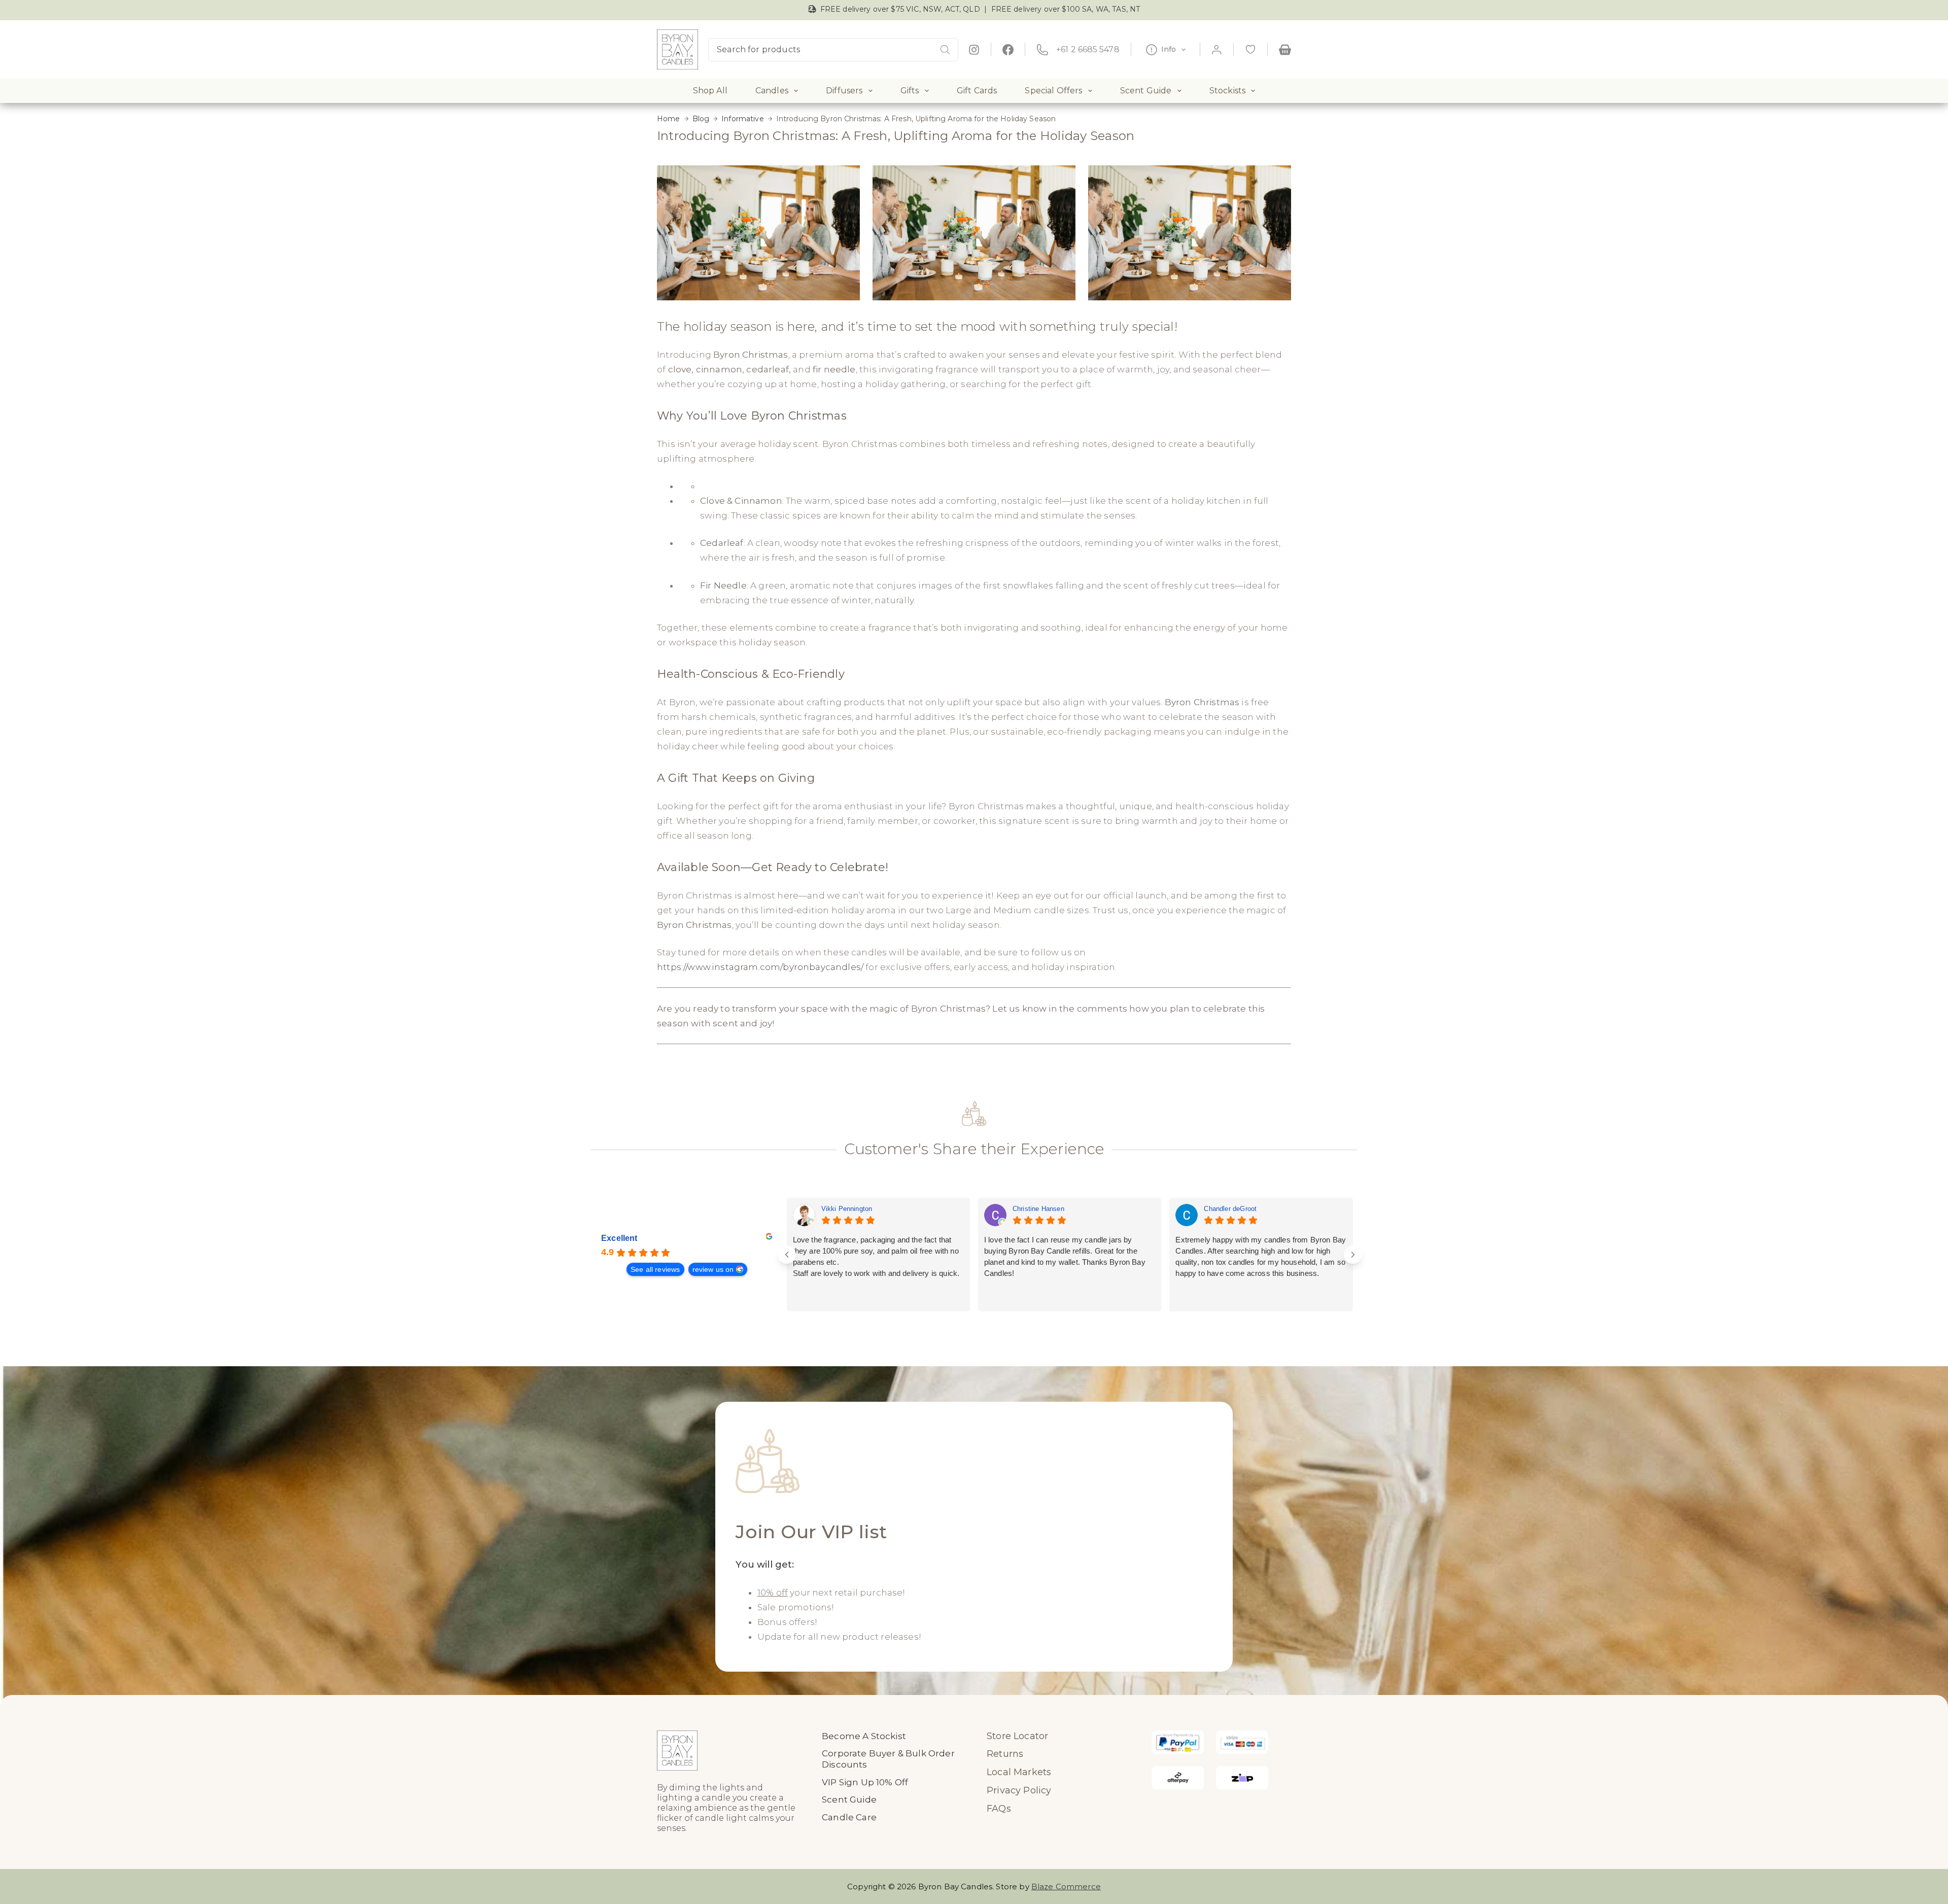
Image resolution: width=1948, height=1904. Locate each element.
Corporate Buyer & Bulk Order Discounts (888, 1759)
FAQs (999, 1809)
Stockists (1227, 91)
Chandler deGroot (1230, 1209)
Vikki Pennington (847, 1209)
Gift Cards (977, 91)
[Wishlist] (1250, 50)
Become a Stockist (864, 1736)
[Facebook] (1008, 50)
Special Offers (1053, 91)
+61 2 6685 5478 (1088, 49)
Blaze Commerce (1066, 1886)
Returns (1005, 1754)
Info (1169, 49)
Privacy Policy (1019, 1790)
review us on (713, 1269)
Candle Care (849, 1817)
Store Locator (1017, 1736)
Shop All (710, 91)
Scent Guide (1146, 91)
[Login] (1217, 49)
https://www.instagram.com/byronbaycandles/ (760, 967)
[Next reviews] (1353, 1255)
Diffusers (844, 91)
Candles (772, 91)
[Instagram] (974, 50)
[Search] (945, 50)
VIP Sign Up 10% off (865, 1782)
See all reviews (655, 1269)
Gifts (910, 91)
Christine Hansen (1038, 1209)
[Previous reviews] (787, 1255)
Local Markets (1019, 1772)
